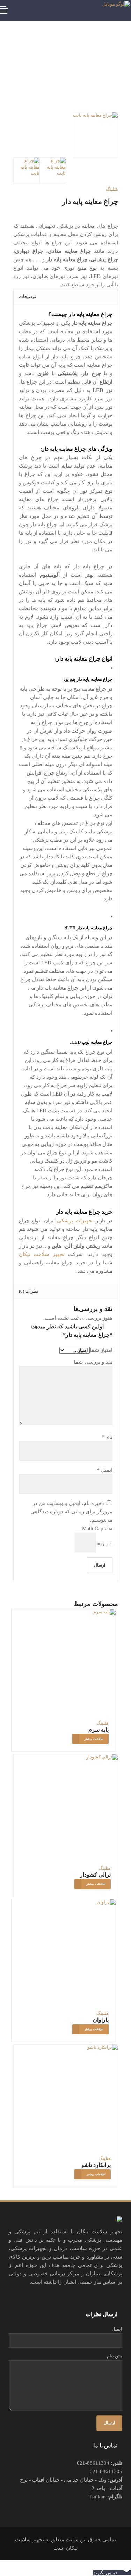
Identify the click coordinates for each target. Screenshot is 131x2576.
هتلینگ (112, 189)
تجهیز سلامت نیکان (42, 1254)
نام (107, 1437)
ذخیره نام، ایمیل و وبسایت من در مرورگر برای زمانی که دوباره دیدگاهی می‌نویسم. (71, 1512)
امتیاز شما (101, 1350)
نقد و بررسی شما (93, 1362)
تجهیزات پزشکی (75, 1221)
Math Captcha (97, 1528)
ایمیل (105, 1470)
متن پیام (115, 2356)
